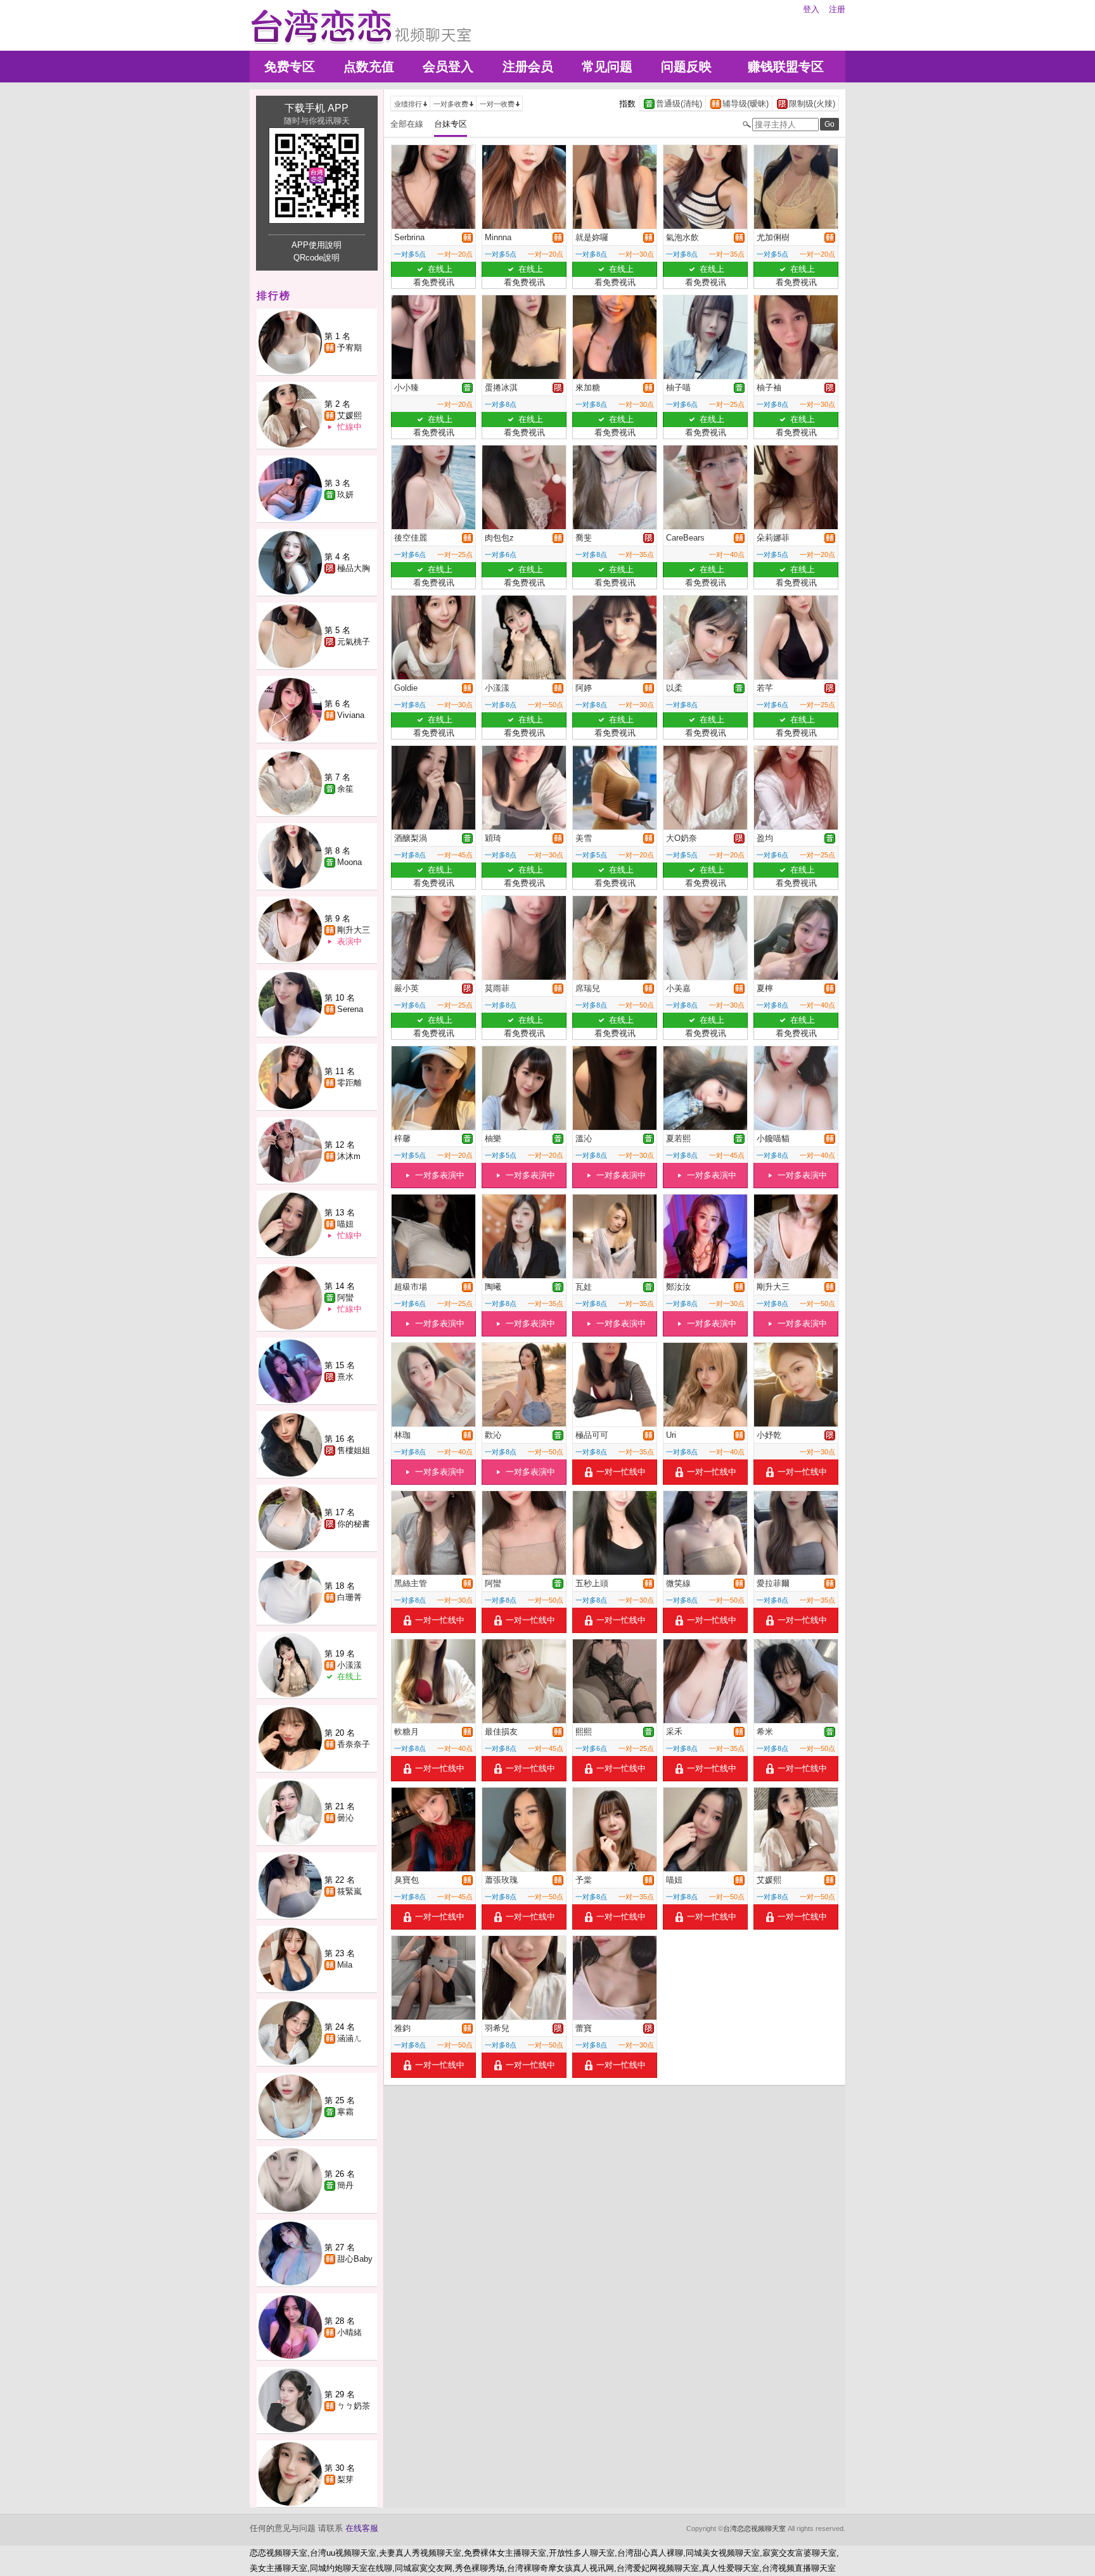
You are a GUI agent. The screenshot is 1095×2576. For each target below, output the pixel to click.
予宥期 (349, 348)
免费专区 (290, 67)
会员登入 (448, 67)
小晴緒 (349, 2332)
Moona (349, 862)
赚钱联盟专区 (786, 67)
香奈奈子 (354, 1744)
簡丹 (345, 2185)
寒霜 (345, 2112)
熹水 (345, 1377)
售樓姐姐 (354, 1450)
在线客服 (362, 2528)
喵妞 (345, 1224)
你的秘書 (354, 1524)
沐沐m (349, 1156)
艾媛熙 (349, 415)
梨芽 (345, 2479)
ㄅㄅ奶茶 (354, 2406)
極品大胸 (354, 568)
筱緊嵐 (349, 1891)
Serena (350, 1009)
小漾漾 (349, 1665)
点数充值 (369, 67)
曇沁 (345, 1818)
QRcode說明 (317, 258)
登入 (811, 9)
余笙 (345, 789)
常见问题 (607, 67)
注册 (837, 9)
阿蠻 (345, 1298)
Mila (345, 1965)
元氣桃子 (354, 642)
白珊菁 (349, 1597)
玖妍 (345, 495)
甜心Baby (355, 2259)
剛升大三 (354, 930)
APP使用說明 (317, 245)
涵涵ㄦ (349, 2038)
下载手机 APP (317, 108)
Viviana (351, 715)
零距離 (349, 1083)
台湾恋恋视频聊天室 (754, 2528)
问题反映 (686, 67)
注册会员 (528, 67)
